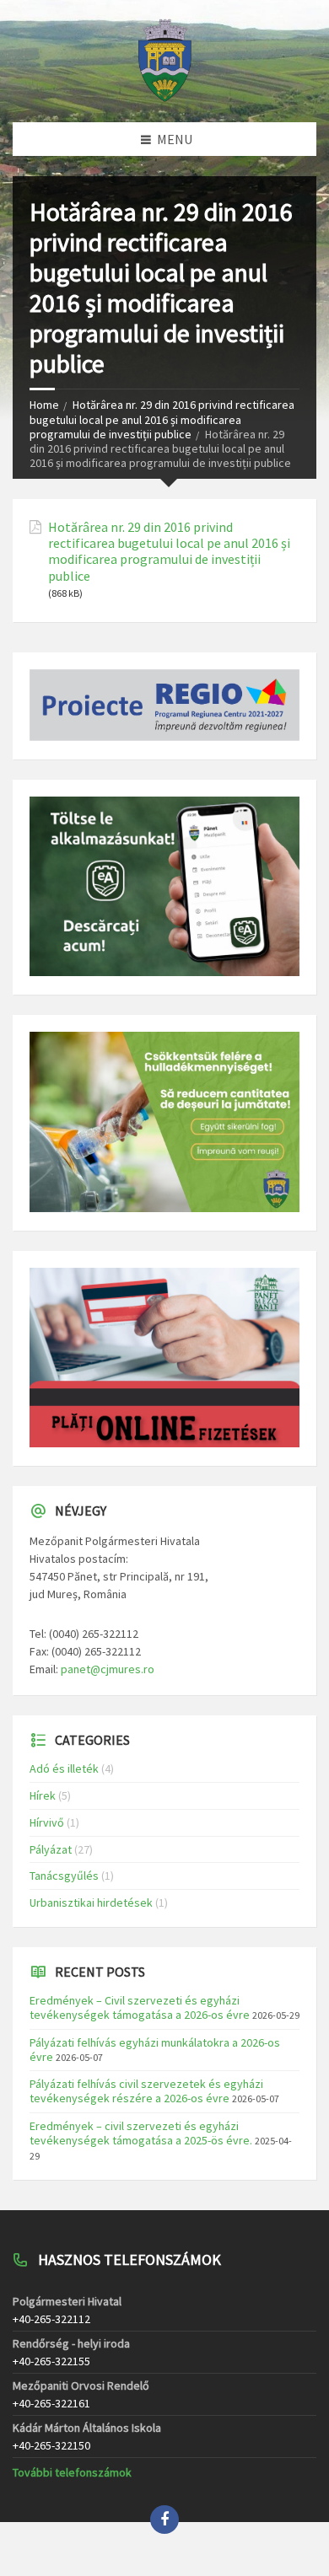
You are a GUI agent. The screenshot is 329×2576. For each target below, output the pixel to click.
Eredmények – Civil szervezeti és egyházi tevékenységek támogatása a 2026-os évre (140, 2007)
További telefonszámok (72, 2472)
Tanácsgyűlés (64, 1876)
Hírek (43, 1795)
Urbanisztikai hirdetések (91, 1902)
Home (44, 405)
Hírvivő (47, 1822)
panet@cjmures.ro (108, 1669)
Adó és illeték (64, 1768)
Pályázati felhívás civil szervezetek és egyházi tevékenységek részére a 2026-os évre (146, 2091)
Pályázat (51, 1849)
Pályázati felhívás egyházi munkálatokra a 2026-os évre (155, 2050)
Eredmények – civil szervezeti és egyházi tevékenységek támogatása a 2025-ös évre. (141, 2133)
